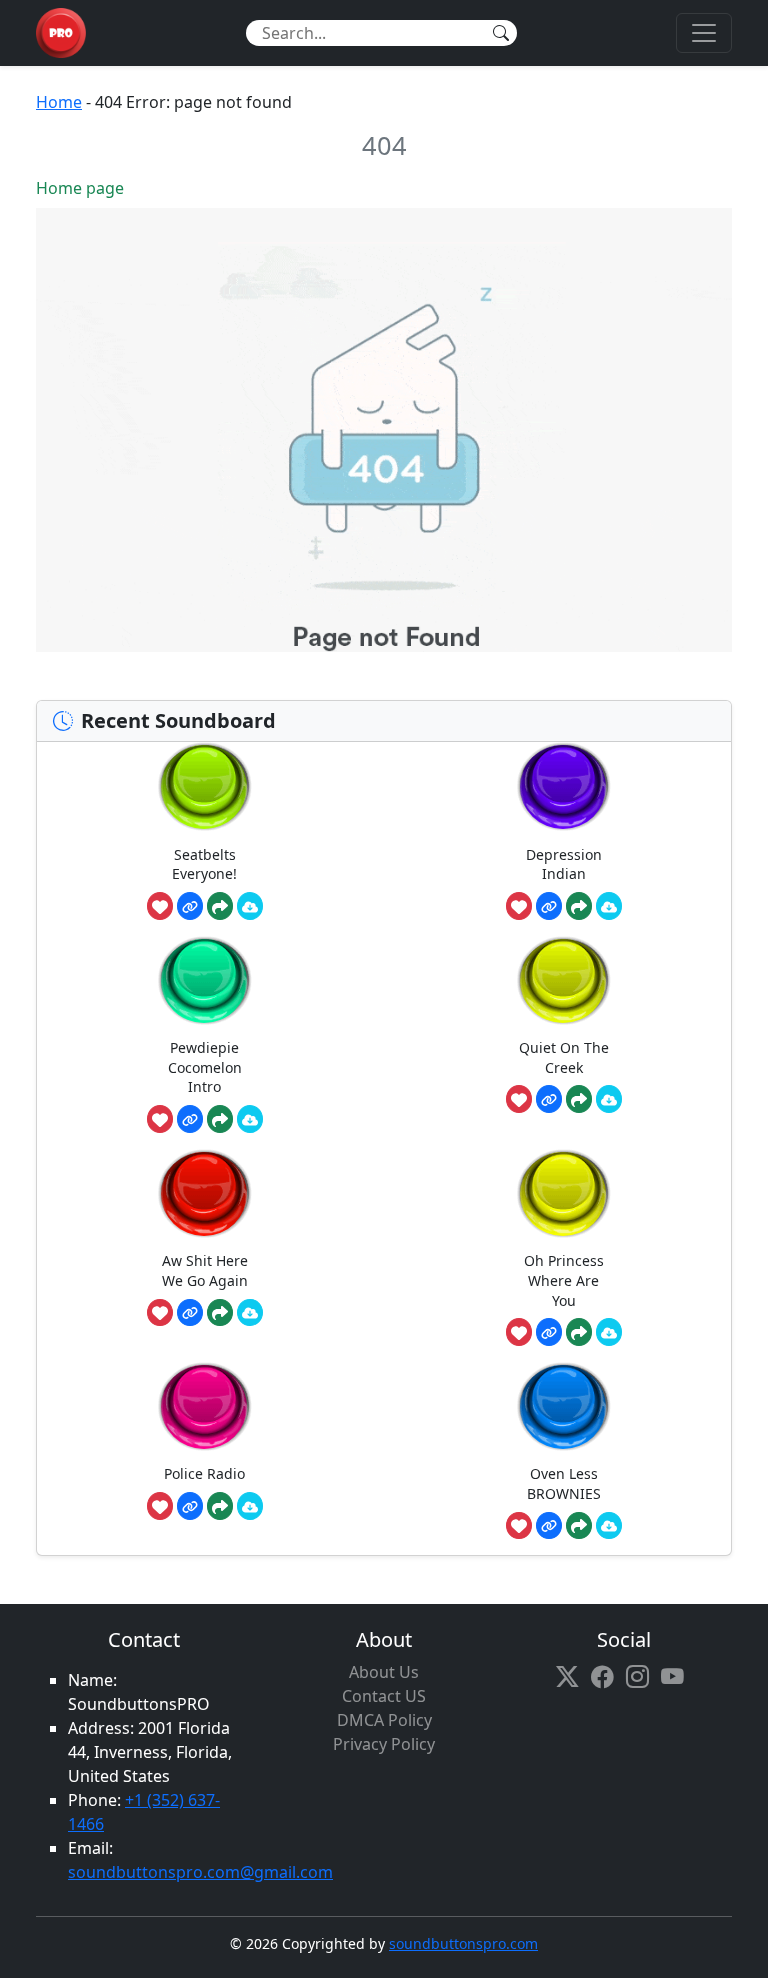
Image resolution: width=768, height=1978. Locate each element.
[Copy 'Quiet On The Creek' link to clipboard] (549, 1099)
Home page (80, 188)
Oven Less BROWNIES (564, 1483)
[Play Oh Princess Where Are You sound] (564, 1193)
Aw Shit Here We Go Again (205, 1270)
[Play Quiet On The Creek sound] (564, 980)
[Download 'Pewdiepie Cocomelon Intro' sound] (250, 1119)
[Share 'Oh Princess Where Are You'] (579, 1332)
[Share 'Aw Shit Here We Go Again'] (220, 1313)
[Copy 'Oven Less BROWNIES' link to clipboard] (549, 1526)
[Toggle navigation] (704, 33)
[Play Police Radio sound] (205, 1406)
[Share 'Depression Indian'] (579, 906)
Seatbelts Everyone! (204, 864)
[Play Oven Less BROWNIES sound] (564, 1406)
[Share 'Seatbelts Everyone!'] (220, 906)
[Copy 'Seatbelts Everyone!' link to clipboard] (190, 906)
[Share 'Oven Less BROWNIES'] (579, 1526)
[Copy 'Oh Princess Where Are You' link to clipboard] (549, 1332)
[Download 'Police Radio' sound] (250, 1506)
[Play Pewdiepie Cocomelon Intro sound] (205, 980)
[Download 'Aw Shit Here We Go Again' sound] (250, 1313)
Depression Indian (564, 864)
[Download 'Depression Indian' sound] (609, 906)
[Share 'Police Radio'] (220, 1506)
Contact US (384, 1696)
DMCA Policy (384, 1720)
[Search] (501, 33)
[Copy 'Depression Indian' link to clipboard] (549, 906)
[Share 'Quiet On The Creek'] (579, 1099)
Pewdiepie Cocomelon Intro (205, 1067)
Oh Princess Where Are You (564, 1280)
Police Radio (204, 1473)
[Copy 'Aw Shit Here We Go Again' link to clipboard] (190, 1313)
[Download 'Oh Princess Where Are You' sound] (609, 1332)
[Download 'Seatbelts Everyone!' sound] (250, 906)
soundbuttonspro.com (463, 1943)
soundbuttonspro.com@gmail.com (200, 1872)
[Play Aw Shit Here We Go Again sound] (205, 1193)
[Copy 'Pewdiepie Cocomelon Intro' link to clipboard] (190, 1119)
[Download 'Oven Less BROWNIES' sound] (609, 1526)
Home (59, 102)
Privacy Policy (384, 1744)
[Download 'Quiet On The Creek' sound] (609, 1099)
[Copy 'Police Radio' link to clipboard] (190, 1506)
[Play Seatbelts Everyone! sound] (205, 786)
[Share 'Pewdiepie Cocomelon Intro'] (220, 1119)
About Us (384, 1672)
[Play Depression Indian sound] (564, 786)
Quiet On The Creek (564, 1057)
